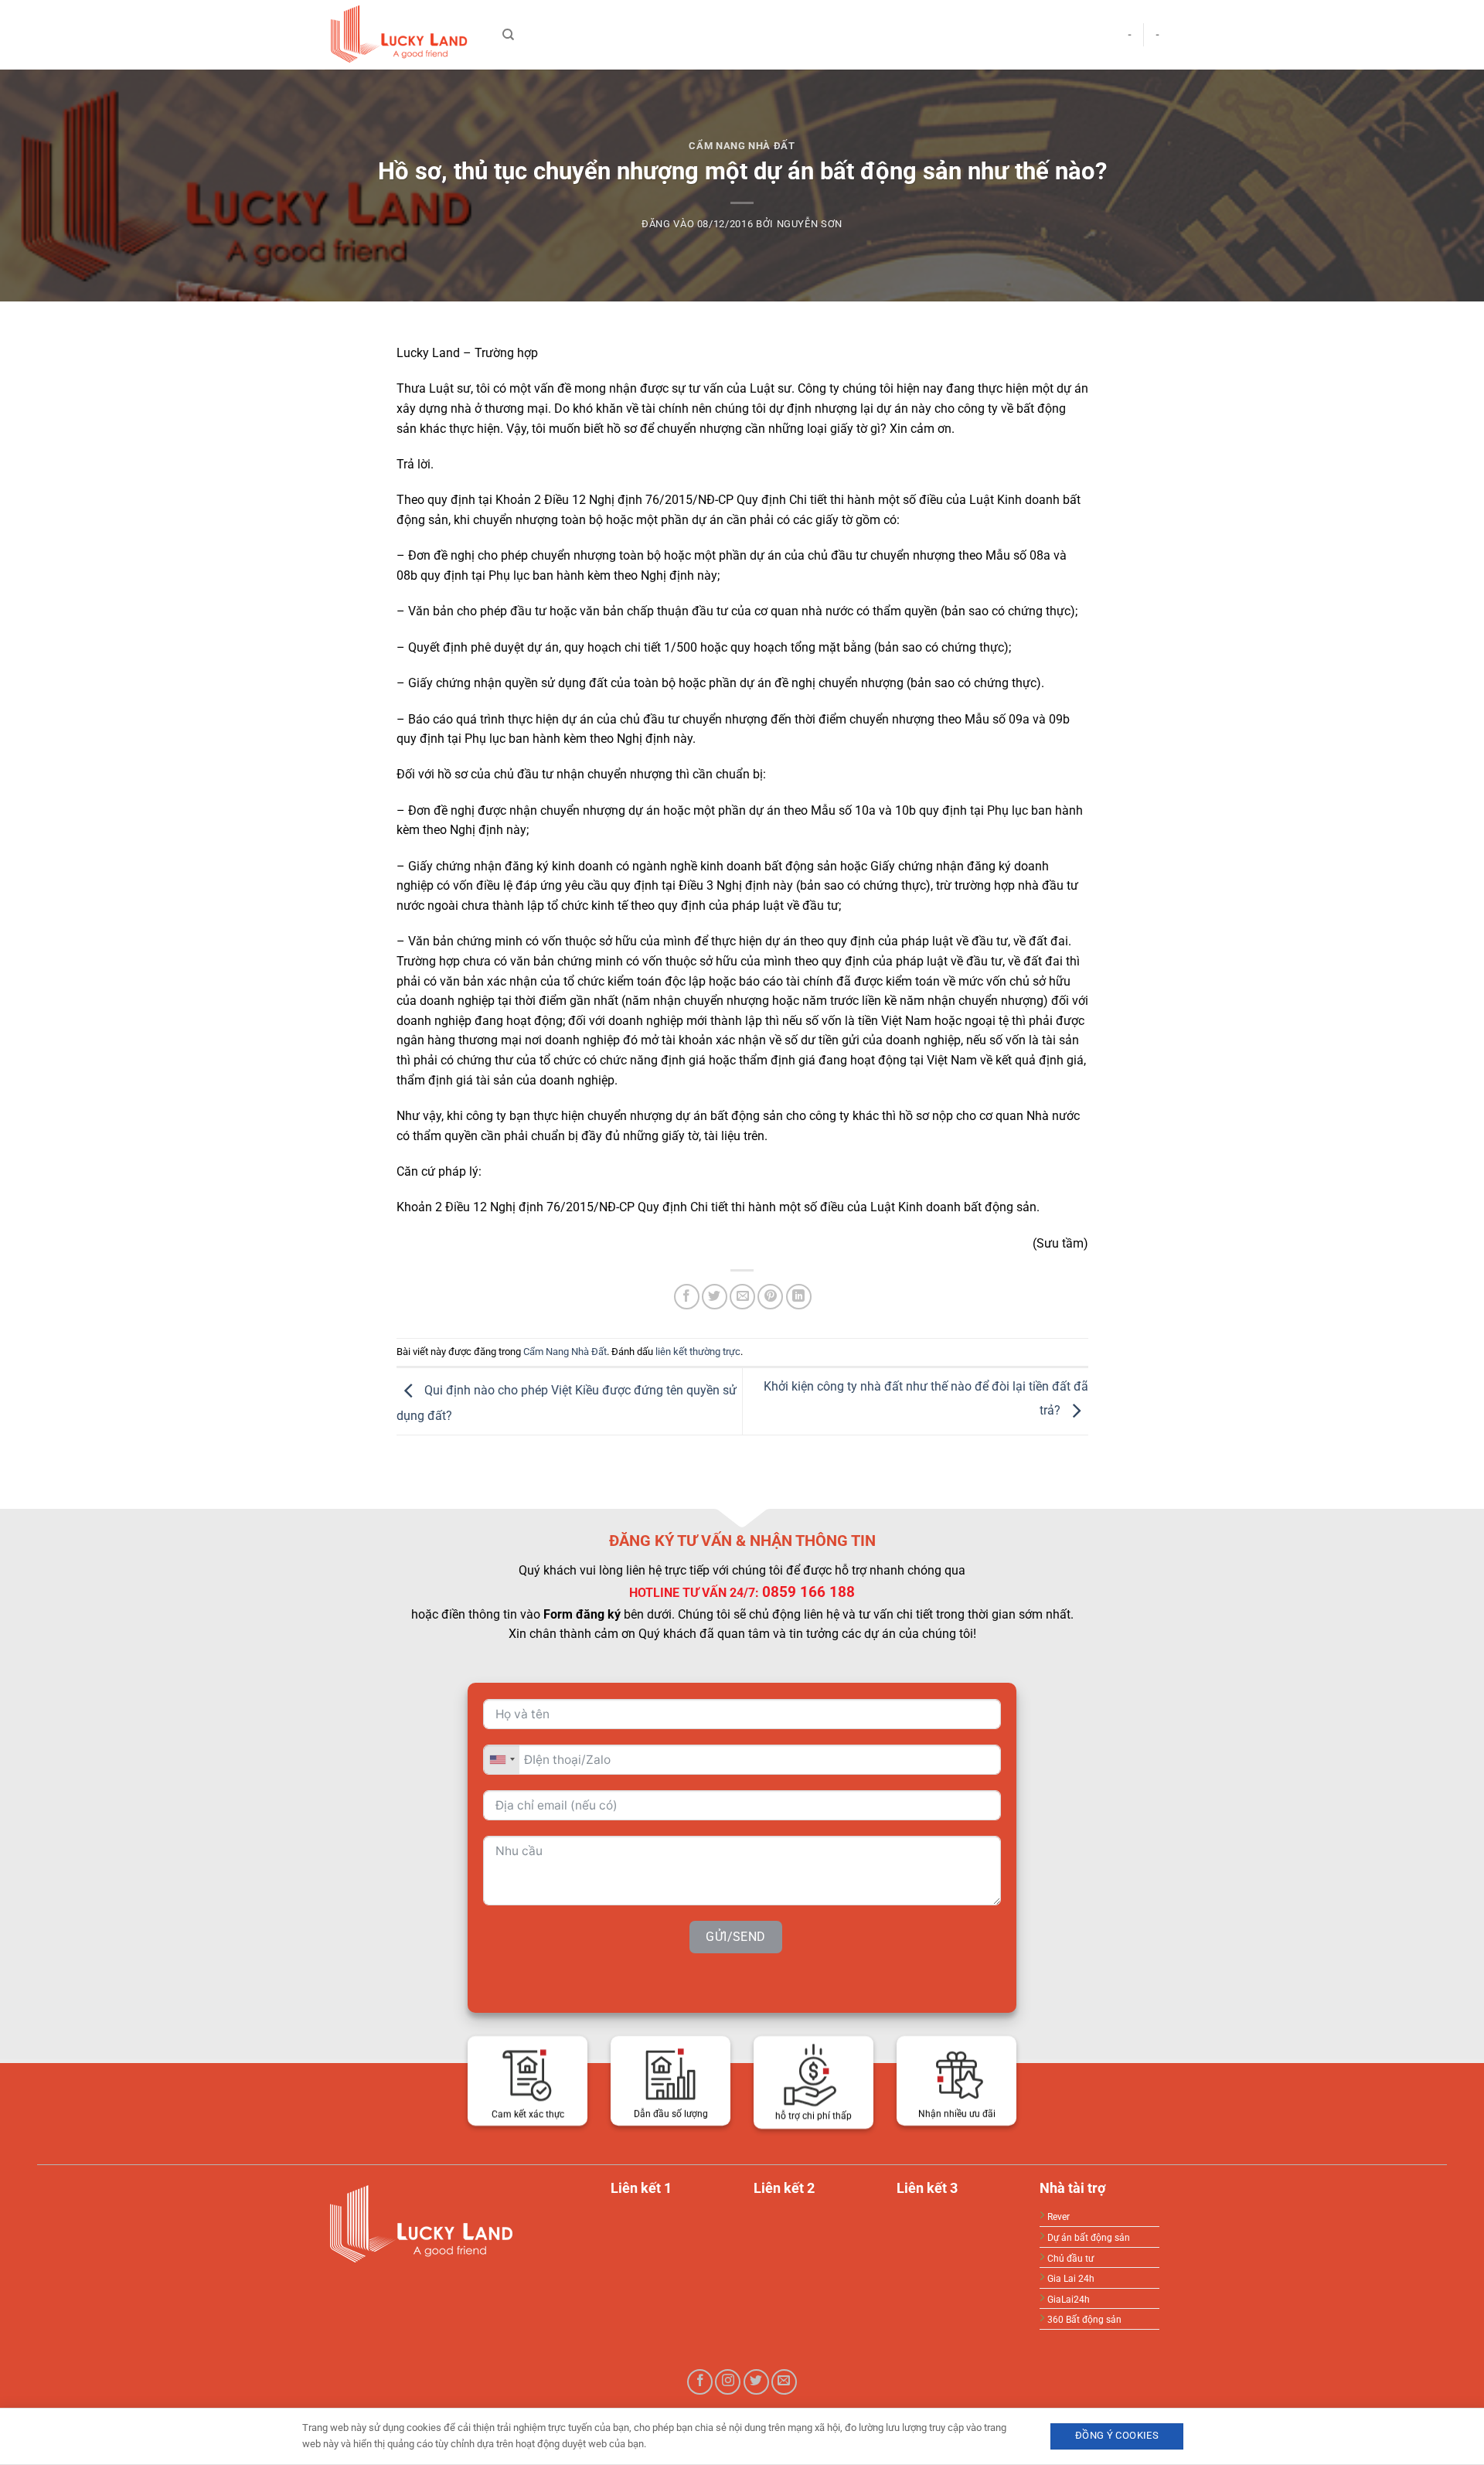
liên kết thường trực (698, 1352)
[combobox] (502, 1760)
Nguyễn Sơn (810, 224)
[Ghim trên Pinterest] (770, 1297)
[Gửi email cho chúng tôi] (784, 2382)
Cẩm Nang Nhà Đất (742, 146)
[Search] (508, 35)
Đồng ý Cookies (1117, 2435)
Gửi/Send (736, 1937)
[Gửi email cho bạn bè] (742, 1297)
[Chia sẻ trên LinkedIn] (799, 1297)
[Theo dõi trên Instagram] (728, 2382)
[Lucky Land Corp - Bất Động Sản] (402, 35)
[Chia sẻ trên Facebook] (687, 1297)
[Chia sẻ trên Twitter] (715, 1297)
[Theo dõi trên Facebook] (700, 2382)
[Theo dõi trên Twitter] (756, 2382)
